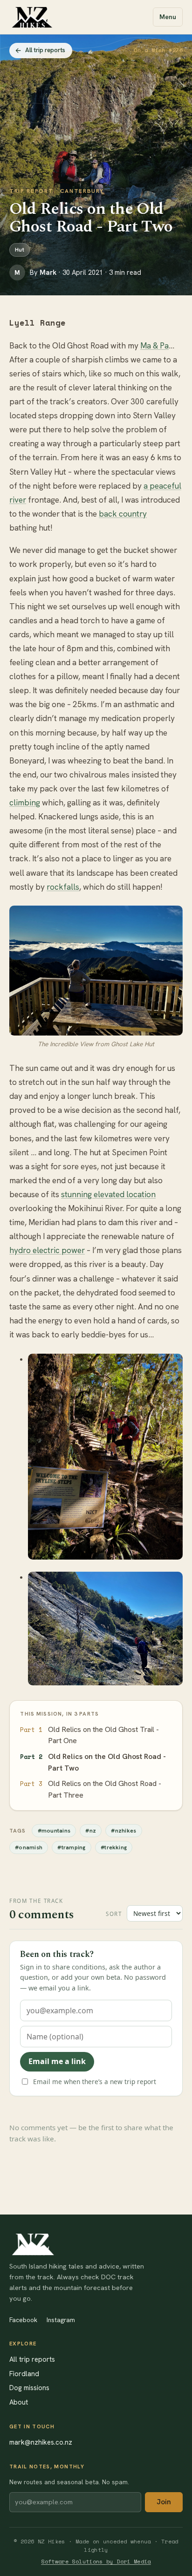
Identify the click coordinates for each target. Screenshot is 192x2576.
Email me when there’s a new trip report (95, 2082)
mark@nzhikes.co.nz (41, 2442)
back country (123, 514)
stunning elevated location (108, 1194)
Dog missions (29, 2388)
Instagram (61, 2320)
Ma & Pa (154, 346)
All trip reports (45, 50)
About (19, 2402)
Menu (168, 17)
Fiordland (24, 2374)
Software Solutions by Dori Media (96, 2561)
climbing (25, 803)
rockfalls (63, 887)
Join (164, 2502)
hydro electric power (47, 1250)
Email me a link (57, 2061)
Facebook (23, 2320)
